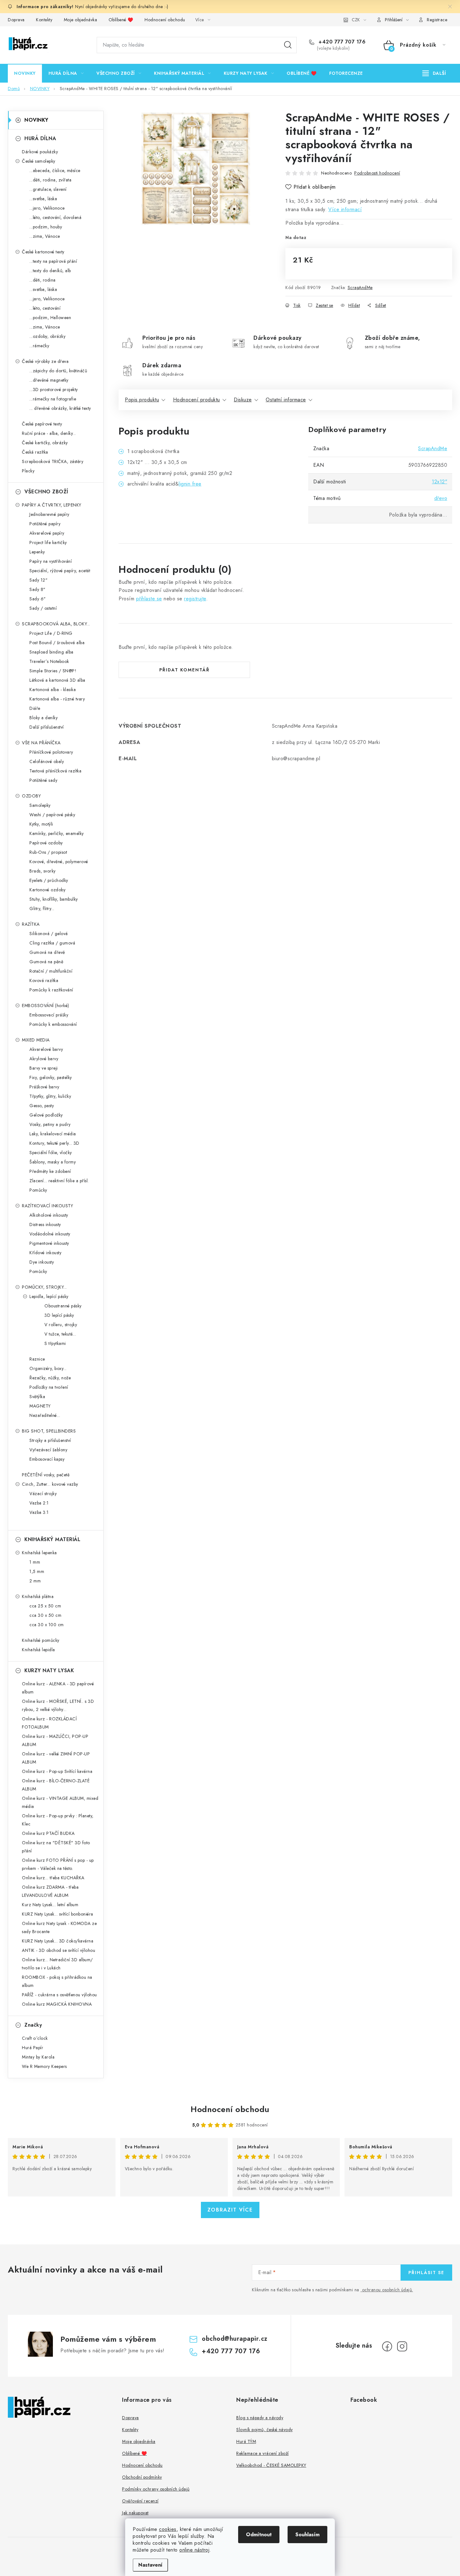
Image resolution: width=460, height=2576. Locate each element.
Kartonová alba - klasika (53, 690)
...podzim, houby (46, 227)
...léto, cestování (45, 308)
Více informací (345, 209)
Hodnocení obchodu (165, 20)
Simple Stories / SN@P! (53, 671)
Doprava (16, 20)
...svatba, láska (43, 199)
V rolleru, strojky (61, 1325)
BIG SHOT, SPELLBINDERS (49, 1431)
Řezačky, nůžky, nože (50, 1378)
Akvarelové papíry (47, 533)
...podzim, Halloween (50, 318)
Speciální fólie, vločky (51, 1153)
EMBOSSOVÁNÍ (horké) (46, 1005)
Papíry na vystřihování (51, 561)
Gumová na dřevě (47, 952)
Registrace (437, 20)
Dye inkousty (42, 1262)
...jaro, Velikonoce (47, 208)
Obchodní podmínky (142, 2477)
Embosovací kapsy (47, 1459)
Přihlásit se (426, 2273)
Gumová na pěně (46, 962)
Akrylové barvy (44, 1059)
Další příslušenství (47, 727)
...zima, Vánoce (45, 236)
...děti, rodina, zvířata (50, 180)
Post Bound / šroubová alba (57, 643)
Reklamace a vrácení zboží (263, 2453)
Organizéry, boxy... (48, 1368)
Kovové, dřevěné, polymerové (59, 862)
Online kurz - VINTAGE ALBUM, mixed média (60, 1802)
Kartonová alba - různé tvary (57, 699)
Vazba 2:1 (39, 1503)
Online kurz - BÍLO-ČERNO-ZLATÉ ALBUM (56, 1785)
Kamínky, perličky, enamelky (57, 833)
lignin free (190, 484)
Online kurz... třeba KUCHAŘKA (53, 1878)
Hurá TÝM (246, 2441)
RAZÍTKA (31, 924)
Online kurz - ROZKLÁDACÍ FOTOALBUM (49, 1723)
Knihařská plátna (38, 1596)
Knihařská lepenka (39, 1553)
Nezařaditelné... (45, 1415)
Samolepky (40, 805)
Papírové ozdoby (46, 843)
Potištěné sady (43, 780)
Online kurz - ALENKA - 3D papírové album (58, 1688)
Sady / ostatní (43, 608)
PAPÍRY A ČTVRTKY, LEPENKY (52, 505)
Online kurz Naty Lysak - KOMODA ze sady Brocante (59, 1927)
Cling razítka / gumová (52, 943)
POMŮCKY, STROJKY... (44, 1287)
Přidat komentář (184, 670)
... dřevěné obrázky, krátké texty (60, 408)
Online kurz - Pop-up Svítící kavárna (57, 1771)
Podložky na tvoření (49, 1387)
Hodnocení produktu (197, 400)
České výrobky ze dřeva (45, 361)
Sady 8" (38, 589)
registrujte (195, 599)
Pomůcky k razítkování (51, 990)
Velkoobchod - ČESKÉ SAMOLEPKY (271, 2465)
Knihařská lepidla (38, 1650)
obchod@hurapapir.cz (235, 2339)
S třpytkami (55, 1343)
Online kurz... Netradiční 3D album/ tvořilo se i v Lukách (57, 1964)
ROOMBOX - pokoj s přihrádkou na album (57, 1981)
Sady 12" (38, 580)
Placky (28, 471)
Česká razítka (35, 452)
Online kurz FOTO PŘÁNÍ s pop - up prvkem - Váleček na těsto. (58, 1864)
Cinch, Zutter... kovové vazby (50, 1484)
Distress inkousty (45, 1224)
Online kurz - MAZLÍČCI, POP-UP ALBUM (55, 1740)
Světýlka (37, 1397)
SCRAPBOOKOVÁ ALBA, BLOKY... (56, 624)
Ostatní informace (286, 400)
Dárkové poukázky (40, 152)
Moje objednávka (81, 20)
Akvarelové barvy (46, 1049)
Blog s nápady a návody (260, 2418)
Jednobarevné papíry (49, 514)
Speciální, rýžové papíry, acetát (60, 571)
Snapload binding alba (51, 652)
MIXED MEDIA (36, 1040)
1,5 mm (37, 1571)
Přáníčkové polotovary (51, 752)
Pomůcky (38, 1190)
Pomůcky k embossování (53, 1024)
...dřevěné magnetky (49, 380)
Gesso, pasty (42, 1106)
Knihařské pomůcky (41, 1640)
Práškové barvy (44, 1087)
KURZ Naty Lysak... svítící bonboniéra (58, 1914)
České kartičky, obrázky (45, 443)
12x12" (440, 482)
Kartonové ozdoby (47, 890)
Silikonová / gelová (49, 934)
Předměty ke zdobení (50, 1171)
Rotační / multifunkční (51, 971)
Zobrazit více (230, 2210)
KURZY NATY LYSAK (49, 1670)
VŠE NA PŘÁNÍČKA (41, 743)
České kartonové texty (43, 252)
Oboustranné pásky (63, 1306)
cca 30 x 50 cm (45, 1615)
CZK (356, 20)
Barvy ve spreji (44, 1068)
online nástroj (194, 2550)
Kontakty (44, 20)
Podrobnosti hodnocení (377, 173)
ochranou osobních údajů (387, 2290)
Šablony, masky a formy (53, 1162)
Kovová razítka (44, 980)
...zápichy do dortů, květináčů (58, 371)
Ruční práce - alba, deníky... (49, 433)
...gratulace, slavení (48, 189)
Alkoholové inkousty (49, 1215)
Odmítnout (259, 2535)
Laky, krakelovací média (53, 1134)
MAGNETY (40, 1406)
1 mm (35, 1562)
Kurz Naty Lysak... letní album (50, 1905)
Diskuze (243, 400)
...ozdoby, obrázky (47, 336)
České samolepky (39, 161)
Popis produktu (142, 400)
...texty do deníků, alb (50, 271)
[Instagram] (402, 2346)
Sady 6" (38, 599)
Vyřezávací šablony (48, 1450)
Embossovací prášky (49, 1015)
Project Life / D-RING (51, 633)
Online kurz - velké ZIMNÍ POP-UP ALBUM (56, 1758)
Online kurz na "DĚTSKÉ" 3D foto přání (56, 1847)
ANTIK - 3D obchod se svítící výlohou (59, 1950)
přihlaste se (149, 599)
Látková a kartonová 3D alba (57, 680)
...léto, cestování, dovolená (55, 217)
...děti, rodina (43, 280)
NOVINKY (36, 120)
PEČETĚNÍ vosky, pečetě (46, 1475)
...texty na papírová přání (53, 261)
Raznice (37, 1359)
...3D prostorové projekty (54, 389)
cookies (168, 2529)
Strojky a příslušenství (50, 1440)
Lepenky (37, 552)
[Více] (434, 73)
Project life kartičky (48, 542)
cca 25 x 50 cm (45, 1606)
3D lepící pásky (59, 1315)
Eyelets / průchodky (49, 880)
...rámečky (39, 346)
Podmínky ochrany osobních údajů (156, 2489)
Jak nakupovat (135, 2513)
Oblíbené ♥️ (121, 20)
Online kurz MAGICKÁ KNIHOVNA (57, 2004)
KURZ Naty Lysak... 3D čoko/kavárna (58, 1941)
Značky (33, 2025)
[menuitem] (25, 73)
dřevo (441, 498)
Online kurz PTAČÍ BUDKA (48, 1833)
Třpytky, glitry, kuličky (50, 1096)
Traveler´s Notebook (49, 661)
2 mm (35, 1581)
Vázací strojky (43, 1494)
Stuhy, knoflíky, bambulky (54, 899)
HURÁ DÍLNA (40, 138)
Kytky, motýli (41, 824)
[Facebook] (387, 2346)
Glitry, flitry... (42, 909)
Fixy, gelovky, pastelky (51, 1077)
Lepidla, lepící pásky (49, 1296)
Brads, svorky (43, 871)
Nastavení (150, 2565)
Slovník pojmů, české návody (265, 2430)
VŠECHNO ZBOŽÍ (46, 492)
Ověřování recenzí (140, 2501)
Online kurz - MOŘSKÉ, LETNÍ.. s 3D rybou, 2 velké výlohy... (58, 1705)
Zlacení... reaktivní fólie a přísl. (59, 1181)
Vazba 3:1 (39, 1512)
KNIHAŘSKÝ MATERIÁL (52, 1539)
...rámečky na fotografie (53, 399)
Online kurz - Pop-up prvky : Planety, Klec (58, 1820)
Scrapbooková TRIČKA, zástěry (53, 461)
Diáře (35, 708)
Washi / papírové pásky (52, 815)
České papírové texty (42, 424)
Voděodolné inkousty (50, 1234)
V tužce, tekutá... (60, 1334)
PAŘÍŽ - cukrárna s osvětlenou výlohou (59, 1995)
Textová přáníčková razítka (55, 771)
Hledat (288, 45)
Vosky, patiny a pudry (50, 1124)
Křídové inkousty (45, 1253)
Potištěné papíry (45, 524)
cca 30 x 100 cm (47, 1625)
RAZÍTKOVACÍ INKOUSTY (47, 1206)
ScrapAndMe (360, 288)
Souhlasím (307, 2535)
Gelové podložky (46, 1115)
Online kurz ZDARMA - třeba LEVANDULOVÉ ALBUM (50, 1891)
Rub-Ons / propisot (48, 852)
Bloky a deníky (43, 718)
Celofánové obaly (47, 761)
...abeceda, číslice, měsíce (55, 171)
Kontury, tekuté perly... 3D (54, 1143)
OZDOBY (31, 796)
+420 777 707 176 (341, 42)
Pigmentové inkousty (49, 1243)
